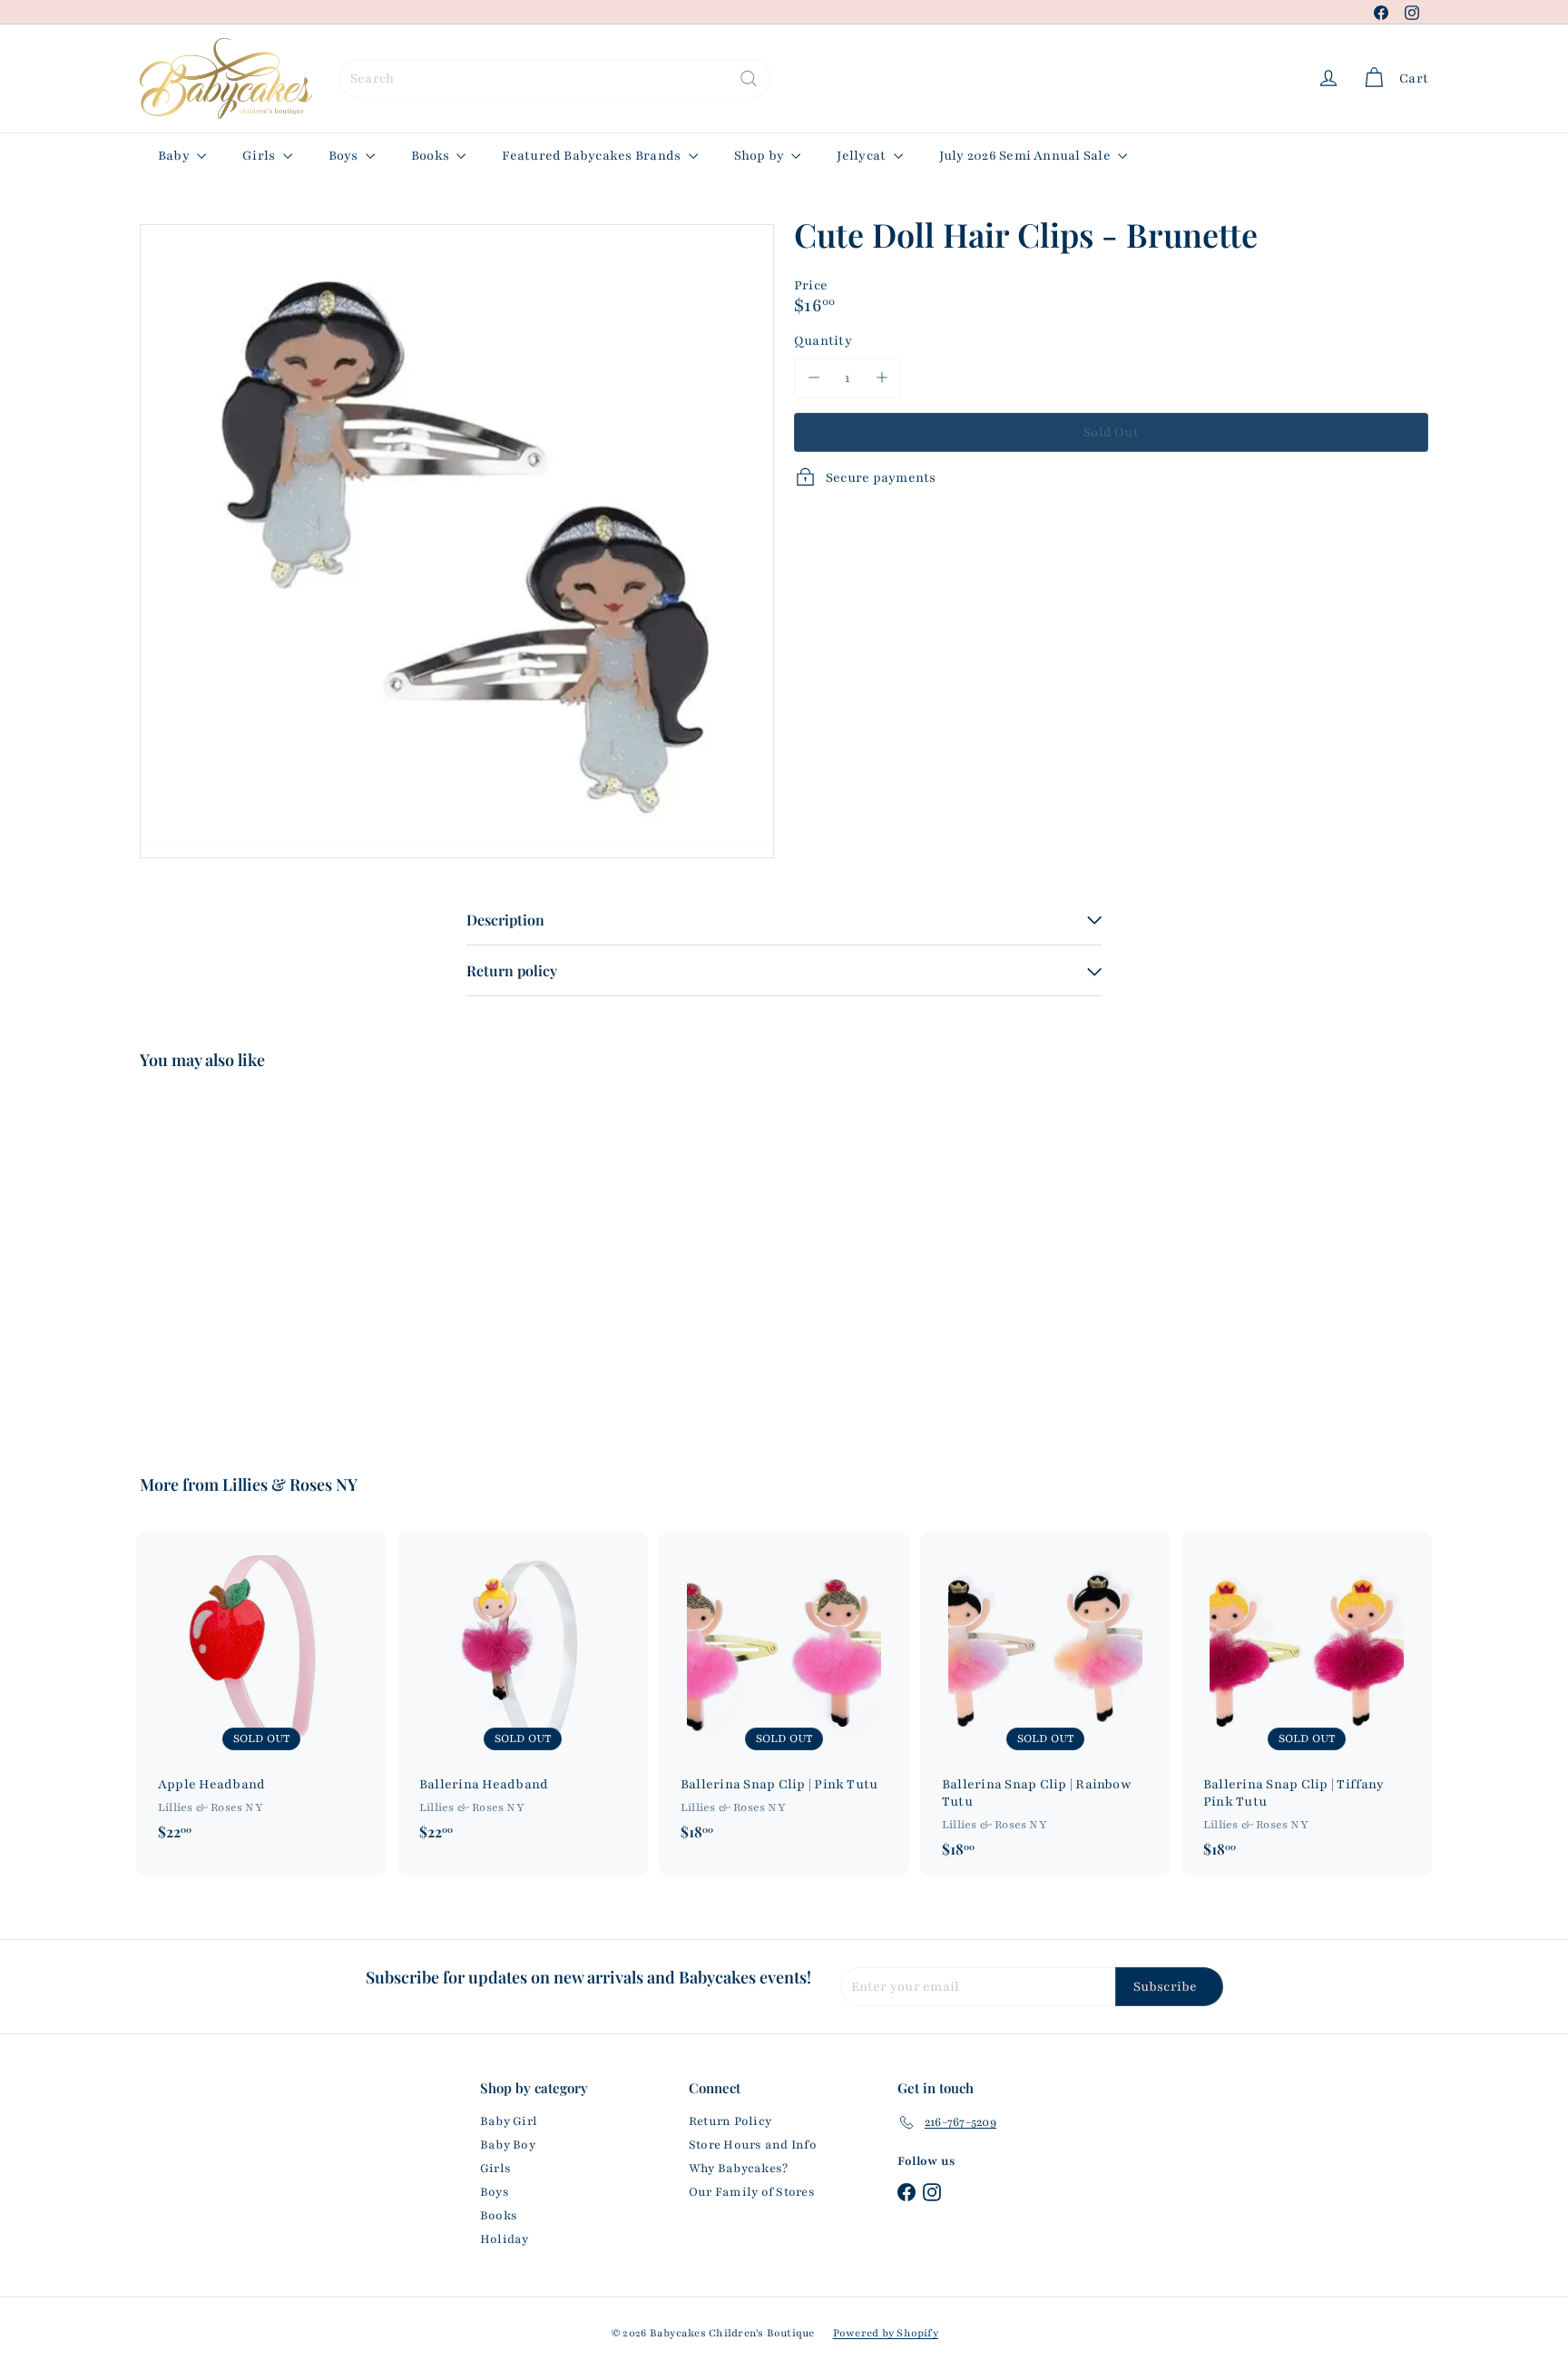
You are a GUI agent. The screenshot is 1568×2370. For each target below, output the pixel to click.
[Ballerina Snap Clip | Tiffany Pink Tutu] (1307, 1704)
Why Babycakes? (738, 2169)
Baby (175, 156)
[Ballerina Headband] (523, 1695)
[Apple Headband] (261, 1695)
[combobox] (555, 78)
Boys (345, 156)
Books (431, 156)
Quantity (823, 340)
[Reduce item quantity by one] (813, 378)
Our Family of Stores (752, 2192)
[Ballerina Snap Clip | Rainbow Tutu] (1045, 1704)
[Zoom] (457, 541)
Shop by (761, 156)
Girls (260, 156)
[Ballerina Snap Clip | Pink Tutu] (784, 1695)
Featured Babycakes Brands (593, 156)
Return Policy (730, 2121)
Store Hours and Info (753, 2145)
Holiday (505, 2239)
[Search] (749, 78)
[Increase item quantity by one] (882, 378)
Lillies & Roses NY (290, 1484)
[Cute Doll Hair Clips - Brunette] (240, 1259)
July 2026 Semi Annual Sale (1026, 156)
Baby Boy (508, 2145)
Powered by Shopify (886, 2333)
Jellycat (862, 156)
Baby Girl (509, 2121)
